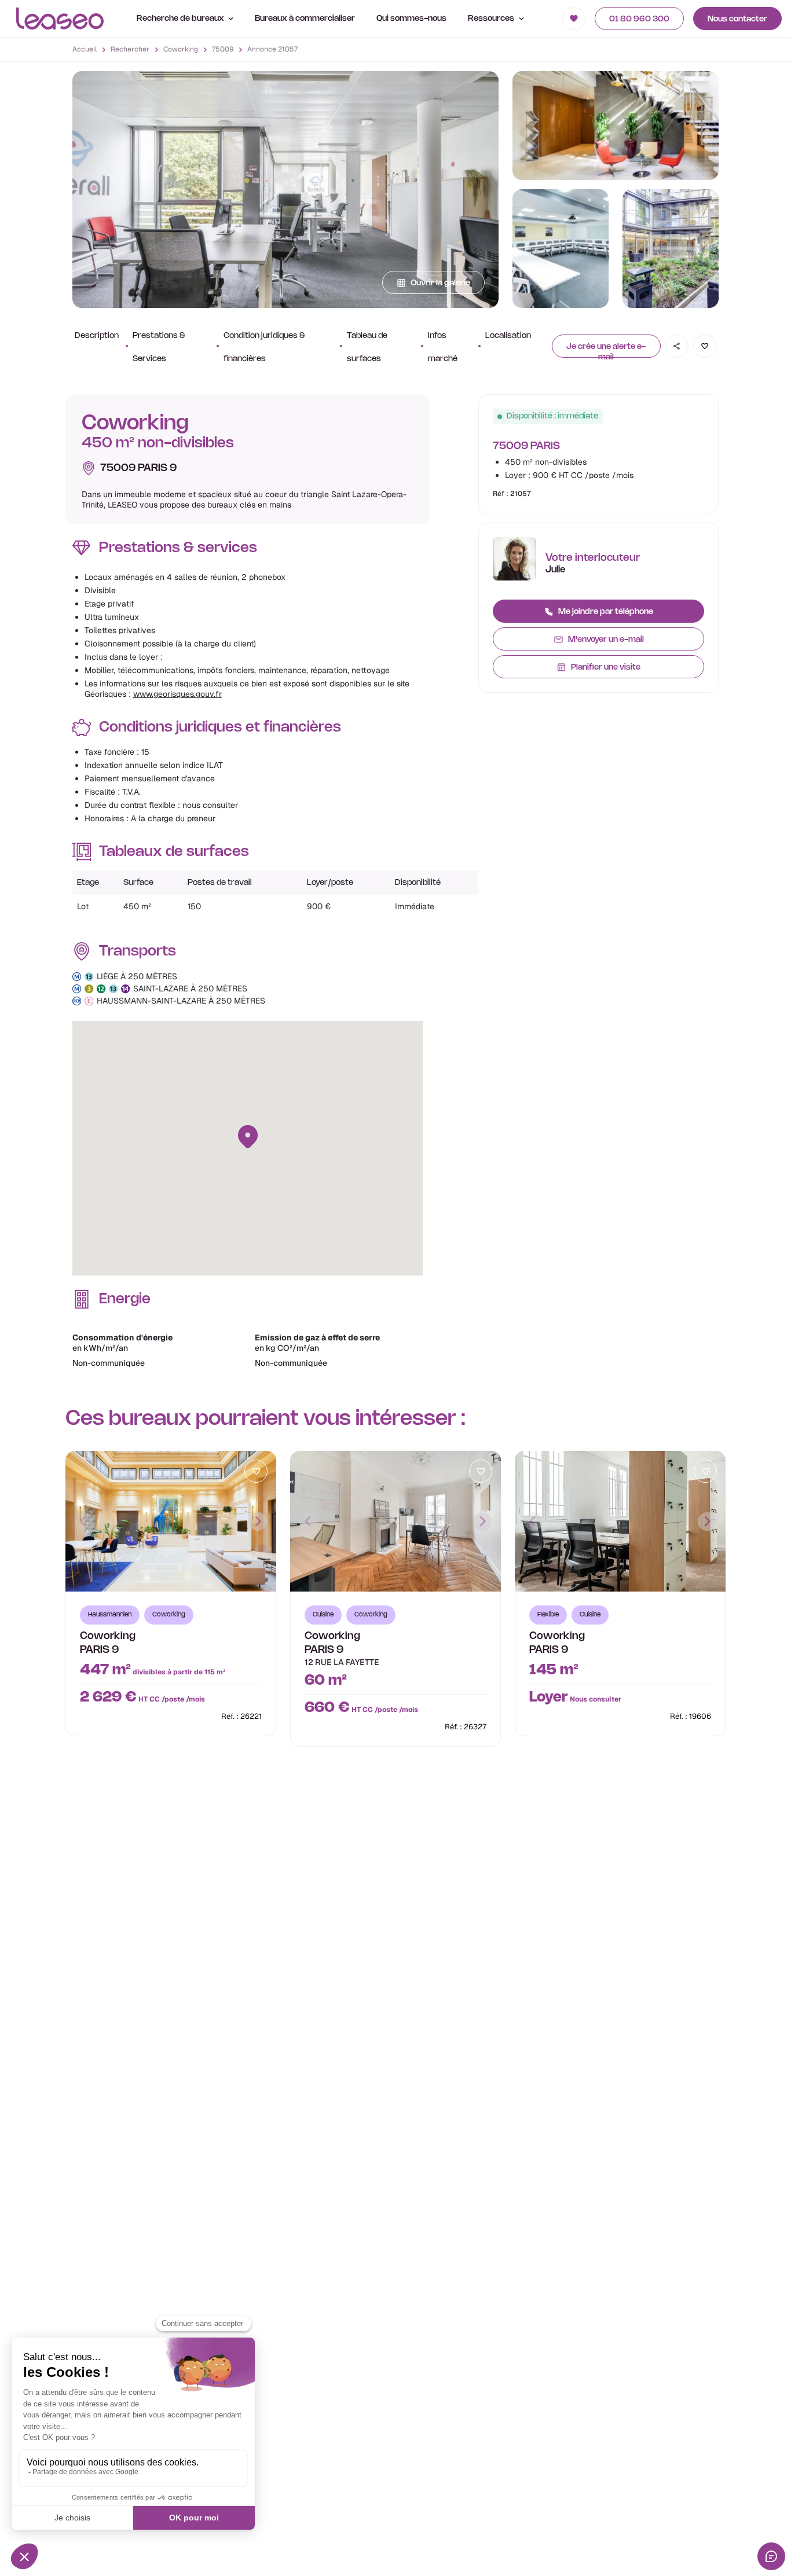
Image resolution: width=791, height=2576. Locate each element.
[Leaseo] (60, 19)
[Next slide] (258, 1522)
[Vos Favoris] (574, 19)
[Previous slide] (84, 1522)
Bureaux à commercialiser (305, 19)
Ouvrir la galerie (440, 283)
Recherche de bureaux (181, 19)
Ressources (492, 19)
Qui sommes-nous (411, 19)
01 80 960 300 (639, 19)
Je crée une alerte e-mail (606, 350)
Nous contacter (737, 19)
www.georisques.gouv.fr (177, 694)
